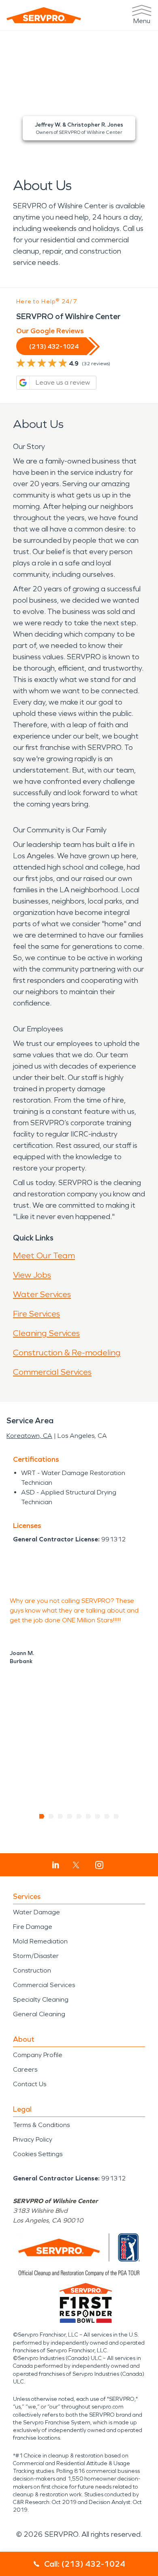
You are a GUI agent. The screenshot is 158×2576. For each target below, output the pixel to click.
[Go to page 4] (70, 1816)
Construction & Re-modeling (67, 1353)
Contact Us (30, 2084)
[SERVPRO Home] (44, 15)
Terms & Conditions (41, 2125)
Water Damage (36, 1912)
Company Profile (38, 2055)
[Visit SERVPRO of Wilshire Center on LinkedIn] (56, 1865)
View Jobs (32, 1275)
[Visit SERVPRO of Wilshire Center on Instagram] (99, 1865)
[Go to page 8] (107, 1816)
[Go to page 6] (89, 1816)
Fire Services (36, 1314)
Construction (32, 1970)
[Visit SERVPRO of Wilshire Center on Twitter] (76, 1865)
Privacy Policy (33, 2139)
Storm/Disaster (36, 1956)
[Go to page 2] (51, 1816)
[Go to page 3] (61, 1816)
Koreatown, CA (29, 1436)
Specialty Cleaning (41, 1999)
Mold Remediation (40, 1941)
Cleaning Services (46, 1333)
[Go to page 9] (116, 1816)
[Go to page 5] (79, 1816)
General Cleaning (39, 2014)
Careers (25, 2069)
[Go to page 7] (98, 1816)
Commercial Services (52, 1372)
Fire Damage (33, 1927)
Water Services (42, 1294)
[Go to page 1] (42, 1816)
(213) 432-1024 (54, 346)
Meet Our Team (44, 1255)
